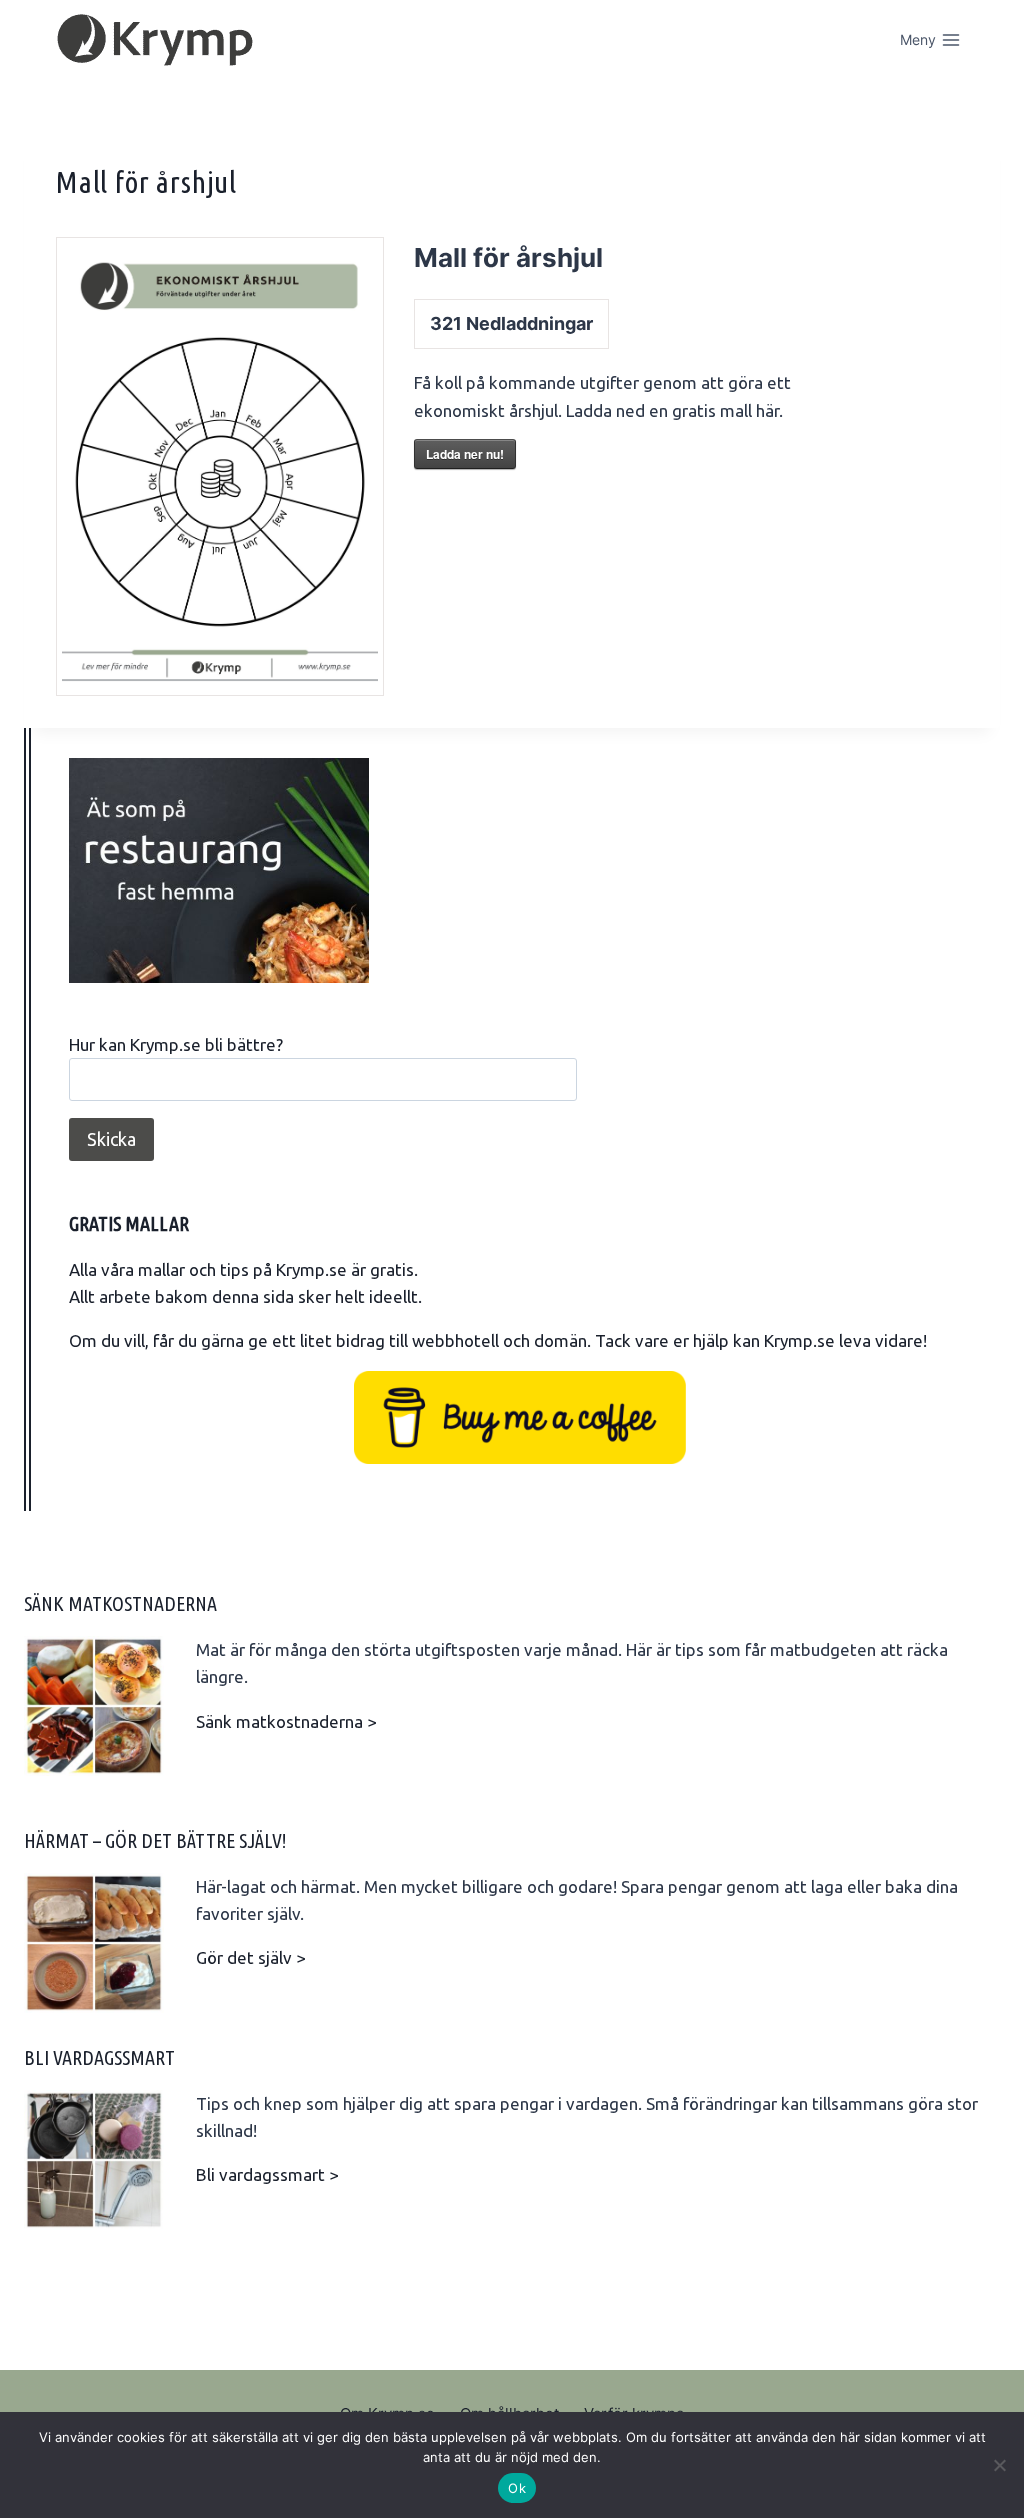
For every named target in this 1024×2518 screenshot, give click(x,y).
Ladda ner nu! (465, 454)
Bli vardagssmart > (267, 2174)
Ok (517, 2488)
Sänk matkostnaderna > (286, 1721)
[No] (999, 2465)
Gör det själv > (251, 1957)
